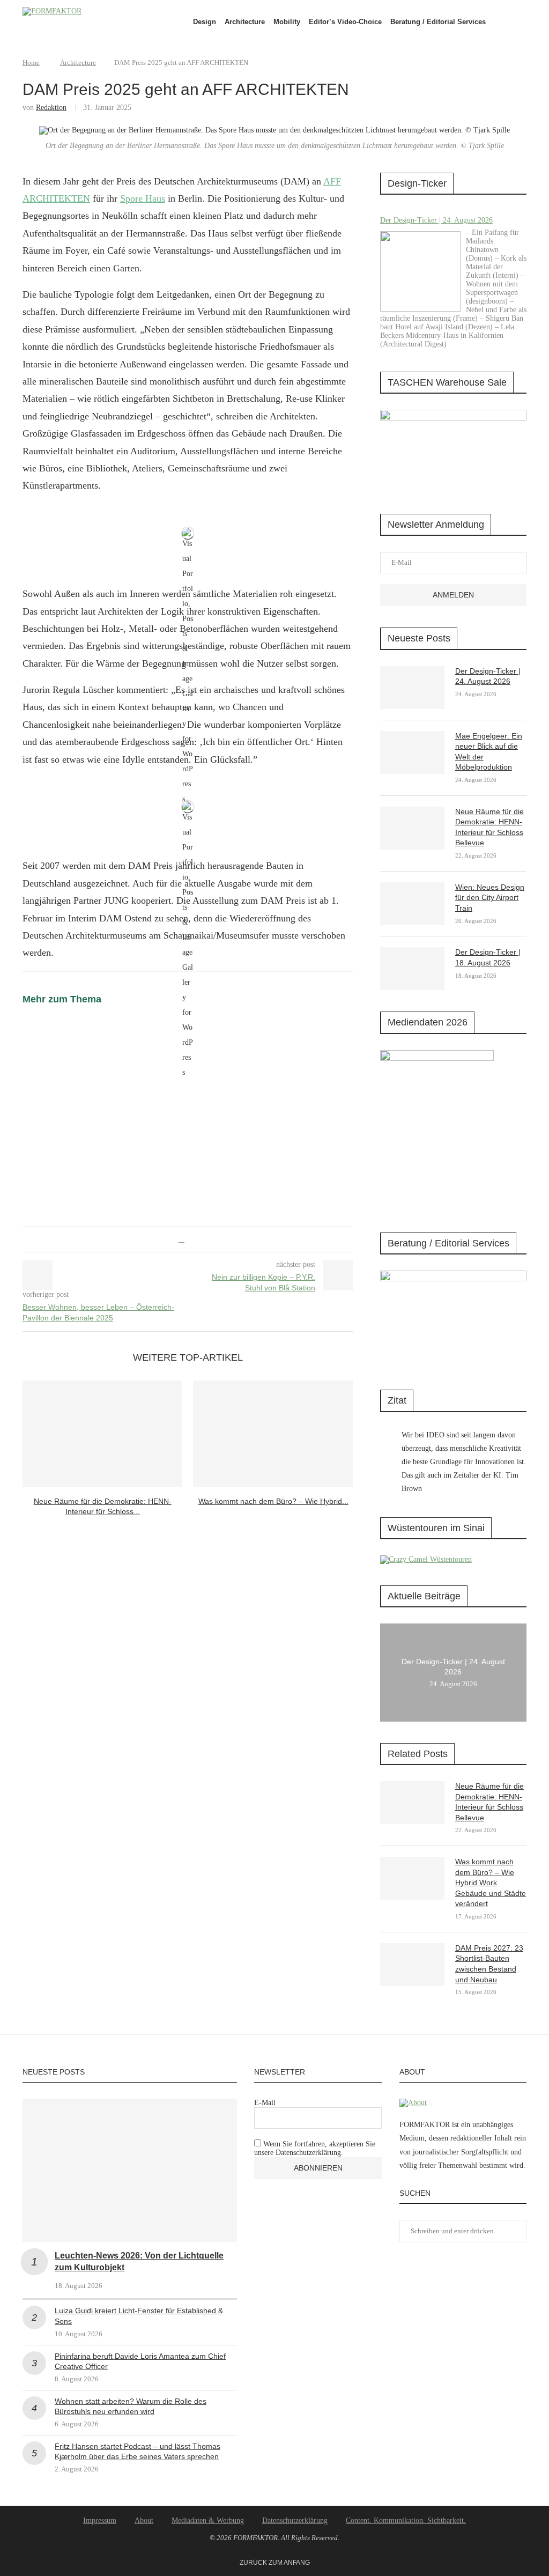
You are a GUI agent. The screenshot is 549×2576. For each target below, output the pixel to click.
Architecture (245, 22)
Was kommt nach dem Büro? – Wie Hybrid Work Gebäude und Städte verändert (491, 1883)
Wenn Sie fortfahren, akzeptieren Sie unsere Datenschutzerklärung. (315, 2148)
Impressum (100, 2520)
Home (31, 62)
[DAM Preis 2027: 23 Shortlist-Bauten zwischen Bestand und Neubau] (412, 1965)
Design (205, 22)
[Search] (521, 22)
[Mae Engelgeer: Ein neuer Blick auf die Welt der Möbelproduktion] (412, 752)
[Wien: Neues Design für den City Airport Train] (412, 904)
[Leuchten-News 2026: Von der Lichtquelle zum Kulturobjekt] (130, 2170)
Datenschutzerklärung (295, 2520)
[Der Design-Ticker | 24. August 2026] (420, 271)
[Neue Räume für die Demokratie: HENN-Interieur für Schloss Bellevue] (102, 1434)
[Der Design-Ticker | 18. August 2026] (412, 969)
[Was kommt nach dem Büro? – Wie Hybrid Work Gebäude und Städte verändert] (273, 1434)
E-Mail (265, 2103)
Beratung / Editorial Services (438, 22)
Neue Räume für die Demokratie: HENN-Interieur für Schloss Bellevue (489, 827)
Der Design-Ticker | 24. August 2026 (436, 220)
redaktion (51, 108)
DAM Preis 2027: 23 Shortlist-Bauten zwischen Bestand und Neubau (489, 1964)
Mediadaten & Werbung (208, 2520)
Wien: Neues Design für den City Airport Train (490, 898)
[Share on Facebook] (181, 1239)
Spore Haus (143, 198)
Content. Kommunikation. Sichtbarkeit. (406, 2520)
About (144, 2520)
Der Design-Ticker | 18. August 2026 (488, 957)
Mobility (287, 22)
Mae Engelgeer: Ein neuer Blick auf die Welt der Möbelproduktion (489, 752)
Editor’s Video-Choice (345, 22)
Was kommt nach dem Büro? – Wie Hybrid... (273, 1501)
